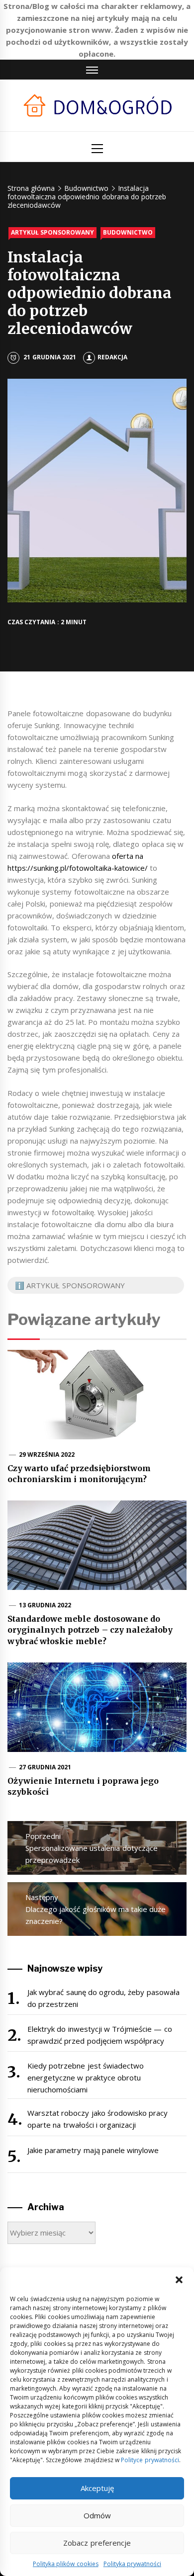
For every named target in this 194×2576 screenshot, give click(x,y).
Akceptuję (97, 2488)
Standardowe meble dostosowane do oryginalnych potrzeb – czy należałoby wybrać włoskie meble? (90, 1630)
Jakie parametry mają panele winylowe (93, 2150)
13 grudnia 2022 (45, 1605)
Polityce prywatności (150, 2460)
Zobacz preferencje (97, 2543)
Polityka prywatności (132, 2564)
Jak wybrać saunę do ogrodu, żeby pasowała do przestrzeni (103, 1998)
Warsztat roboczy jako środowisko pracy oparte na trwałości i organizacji (97, 2119)
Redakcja (112, 357)
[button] (179, 2280)
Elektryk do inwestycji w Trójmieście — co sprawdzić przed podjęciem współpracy (100, 2035)
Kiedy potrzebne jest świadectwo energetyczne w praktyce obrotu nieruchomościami (86, 2077)
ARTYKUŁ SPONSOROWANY (52, 232)
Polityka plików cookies (66, 2564)
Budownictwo (128, 232)
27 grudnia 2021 (45, 1767)
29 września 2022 (47, 1454)
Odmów (97, 2515)
